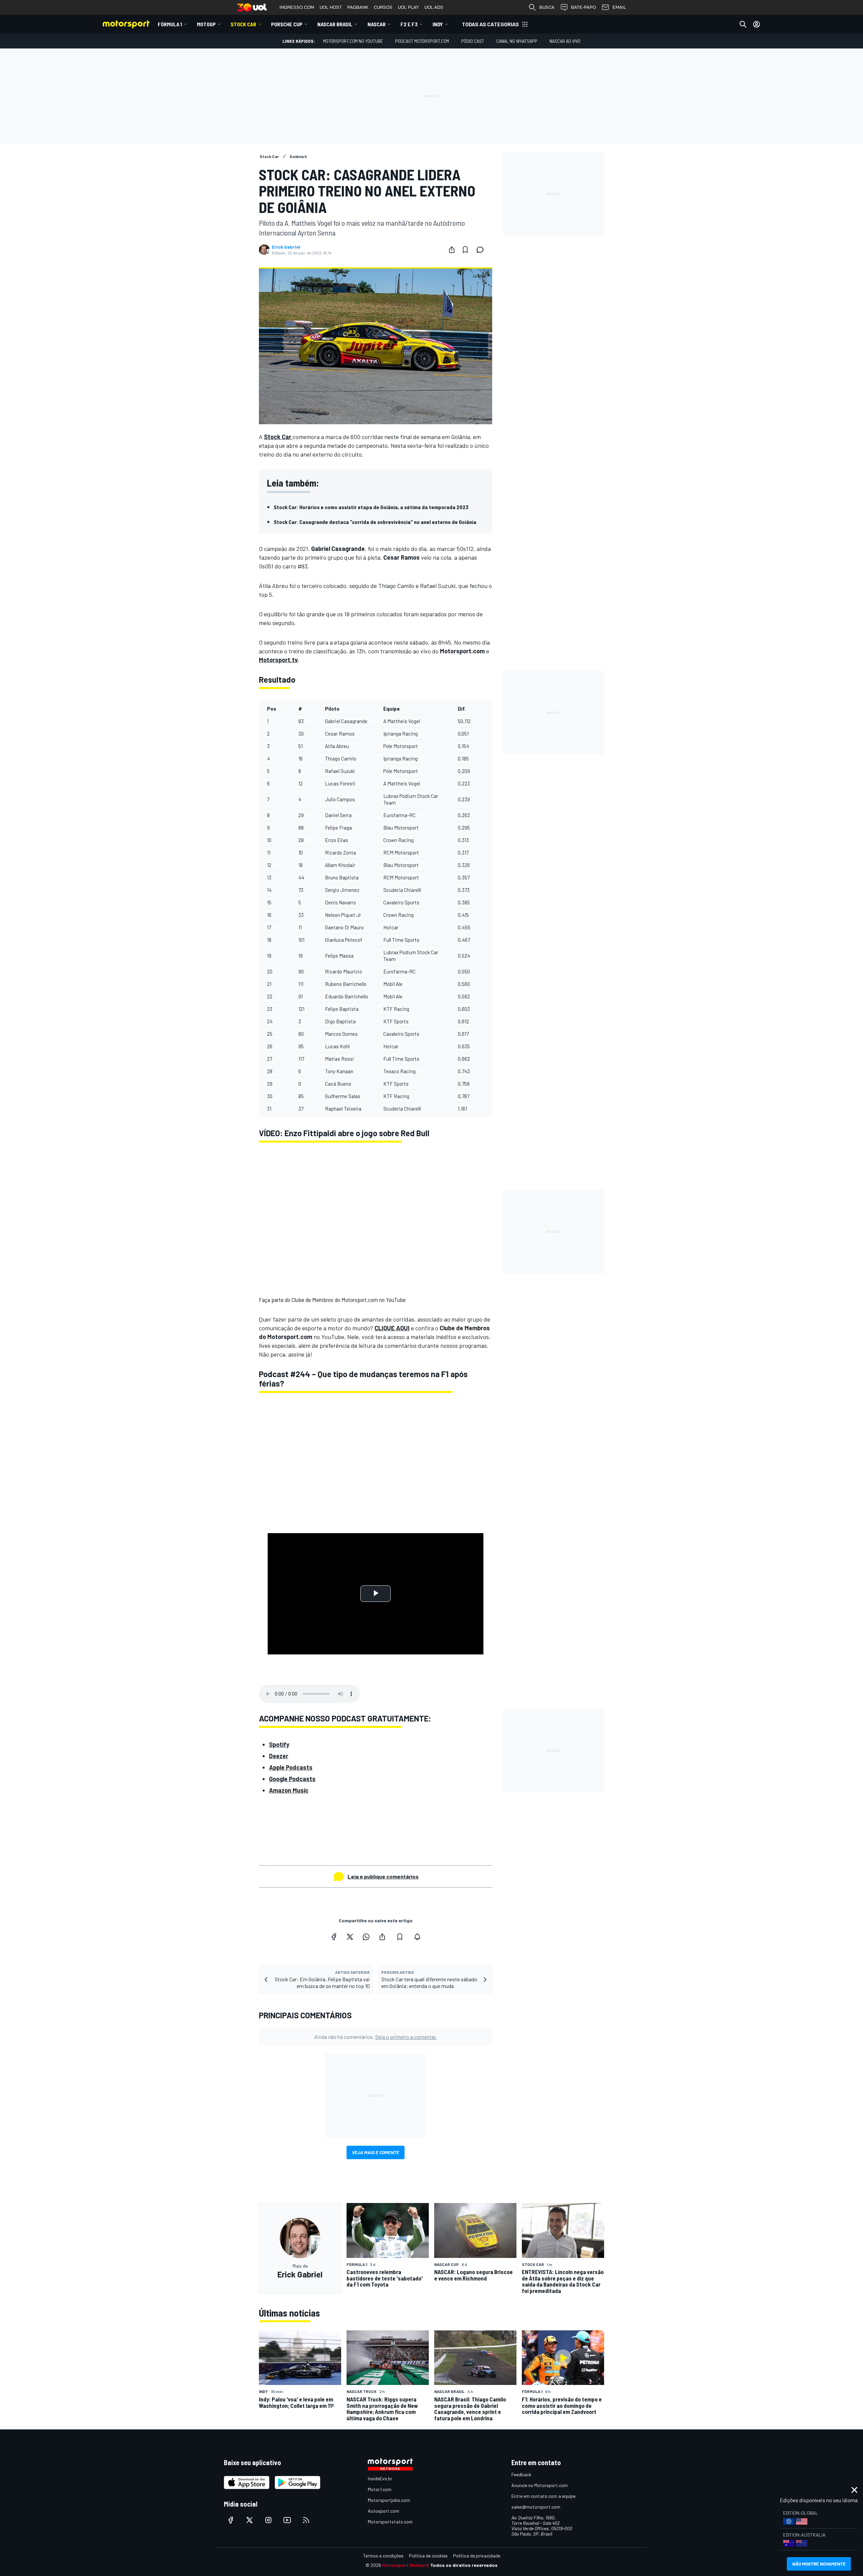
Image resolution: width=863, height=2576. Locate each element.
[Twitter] (350, 1937)
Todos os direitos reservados (464, 2565)
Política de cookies (428, 2556)
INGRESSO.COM (297, 7)
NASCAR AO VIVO (565, 41)
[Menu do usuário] (756, 24)
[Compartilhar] (452, 250)
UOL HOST (331, 7)
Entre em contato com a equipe (543, 2496)
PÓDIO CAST (473, 41)
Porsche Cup (287, 24)
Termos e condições (383, 2556)
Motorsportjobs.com (389, 2500)
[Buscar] (743, 24)
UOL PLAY (408, 7)
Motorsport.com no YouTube (353, 41)
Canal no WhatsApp (517, 41)
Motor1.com (380, 2489)
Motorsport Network (406, 2565)
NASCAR (377, 24)
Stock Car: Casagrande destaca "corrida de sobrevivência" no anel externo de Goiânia (375, 522)
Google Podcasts (292, 1779)
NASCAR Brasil (335, 24)
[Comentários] (482, 250)
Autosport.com (383, 2511)
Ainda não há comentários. (376, 2037)
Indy (438, 24)
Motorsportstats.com (390, 2522)
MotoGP (206, 24)
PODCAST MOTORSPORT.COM (422, 41)
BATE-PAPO (584, 7)
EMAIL (619, 7)
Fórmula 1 (170, 24)
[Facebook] (334, 1937)
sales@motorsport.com (536, 2507)
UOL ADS (434, 7)
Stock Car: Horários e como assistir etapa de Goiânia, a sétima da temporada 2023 (371, 507)
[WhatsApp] (366, 1937)
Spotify (279, 1744)
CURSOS (383, 7)
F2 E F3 (409, 24)
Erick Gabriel (286, 247)
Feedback (521, 2474)
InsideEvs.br (380, 2478)
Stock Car (243, 24)
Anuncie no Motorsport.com (540, 2485)
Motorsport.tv (278, 660)
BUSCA (547, 7)
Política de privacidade (477, 2556)
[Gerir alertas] (417, 1937)
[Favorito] (465, 250)
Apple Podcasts (291, 1767)
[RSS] (306, 2520)
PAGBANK (358, 7)
